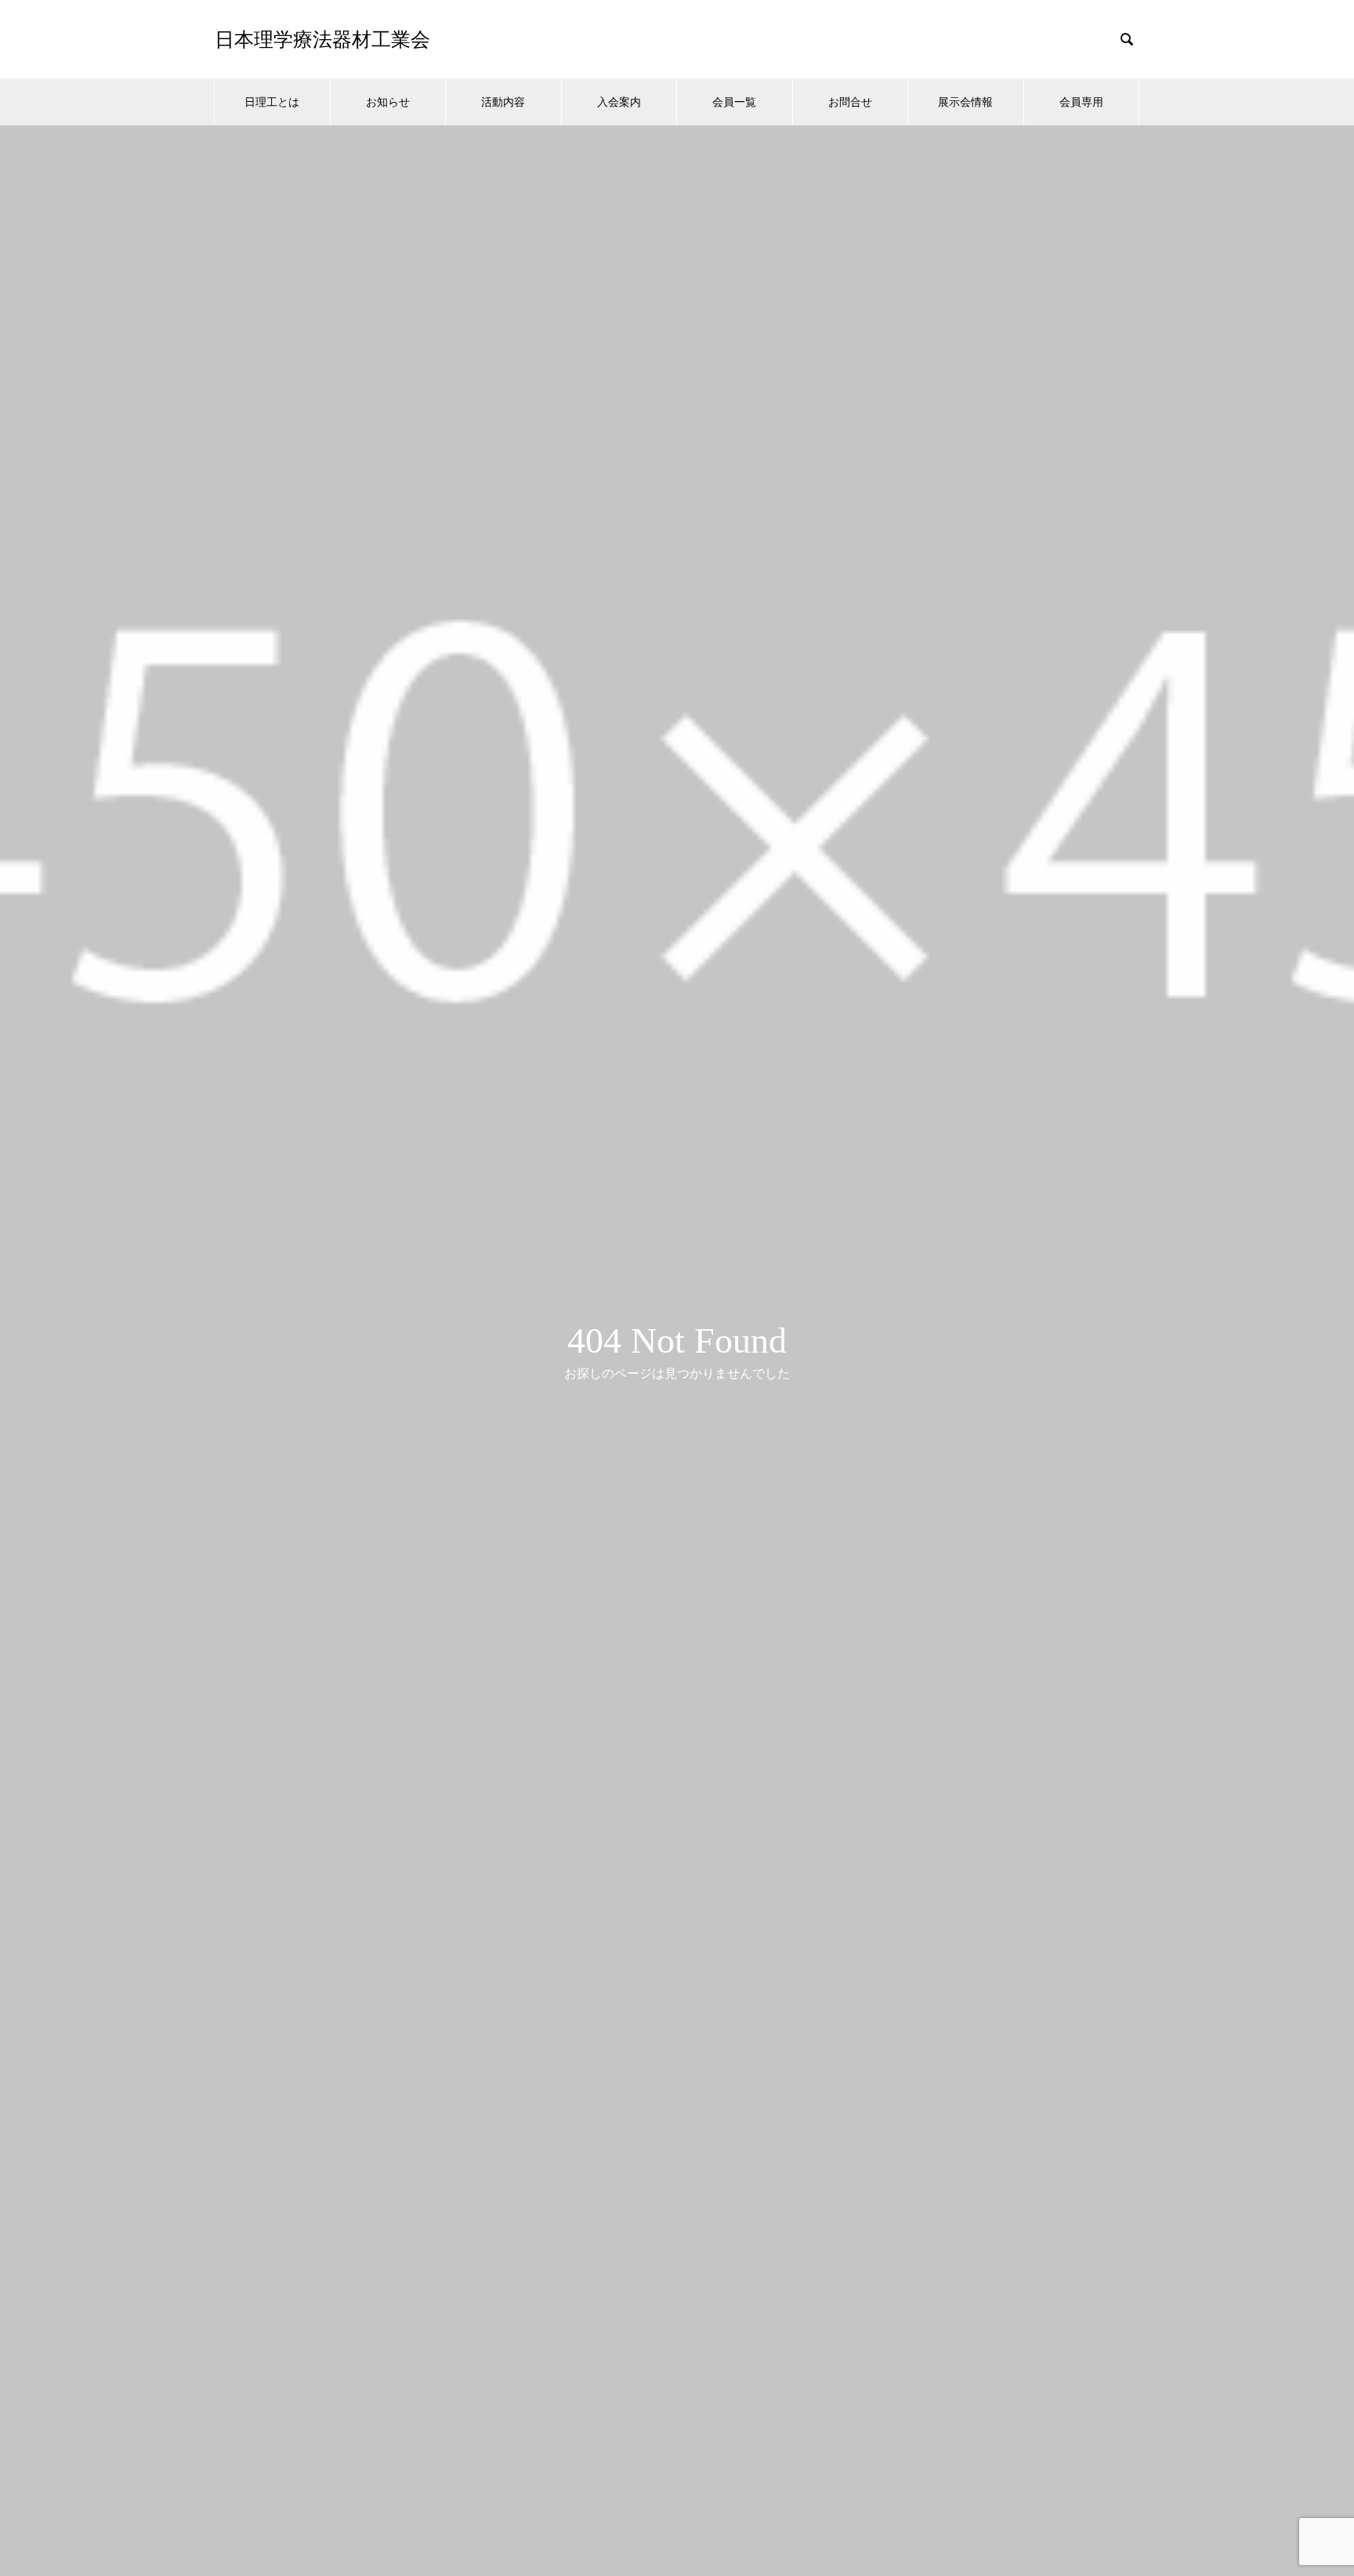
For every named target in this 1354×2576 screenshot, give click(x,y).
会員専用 (1081, 101)
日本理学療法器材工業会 (322, 40)
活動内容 (503, 101)
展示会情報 (965, 101)
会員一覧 (734, 101)
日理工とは (272, 101)
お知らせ (388, 101)
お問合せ (850, 101)
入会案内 (619, 101)
